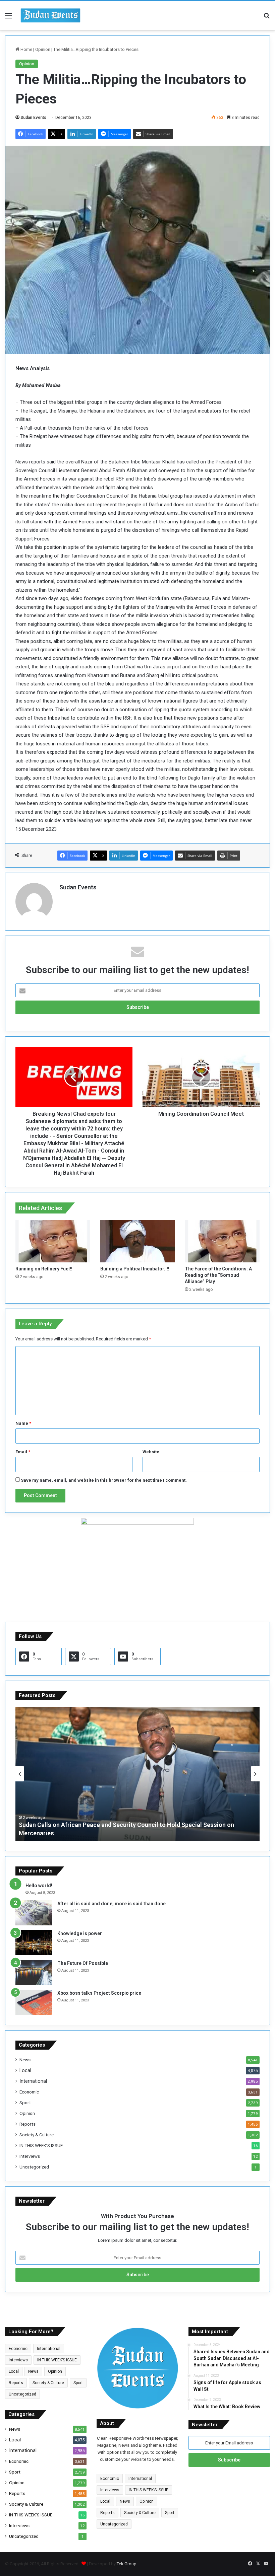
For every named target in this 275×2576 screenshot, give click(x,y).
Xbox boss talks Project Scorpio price (99, 1993)
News (25, 2060)
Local (25, 2070)
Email (23, 1452)
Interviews (30, 2156)
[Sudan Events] (51, 16)
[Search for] (267, 18)
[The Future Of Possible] (34, 1972)
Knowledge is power (80, 1933)
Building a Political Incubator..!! (135, 1269)
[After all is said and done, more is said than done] (34, 1913)
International (33, 2081)
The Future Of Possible (83, 1963)
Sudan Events (33, 118)
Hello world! (39, 1886)
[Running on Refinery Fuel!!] (53, 1241)
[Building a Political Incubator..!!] (138, 1241)
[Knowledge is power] (34, 1943)
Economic (29, 2092)
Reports (27, 2124)
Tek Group (127, 2564)
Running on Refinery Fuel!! (44, 1269)
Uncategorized (34, 2167)
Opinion (43, 49)
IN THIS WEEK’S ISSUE (41, 2145)
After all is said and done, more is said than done (112, 1904)
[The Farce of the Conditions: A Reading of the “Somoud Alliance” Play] (222, 1241)
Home (26, 49)
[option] (137, 1774)
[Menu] (8, 18)
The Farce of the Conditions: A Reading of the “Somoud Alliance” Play (218, 1275)
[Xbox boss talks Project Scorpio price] (34, 2002)
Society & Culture (37, 2135)
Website (151, 1452)
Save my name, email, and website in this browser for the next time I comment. (104, 1480)
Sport (25, 2103)
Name (23, 1423)
